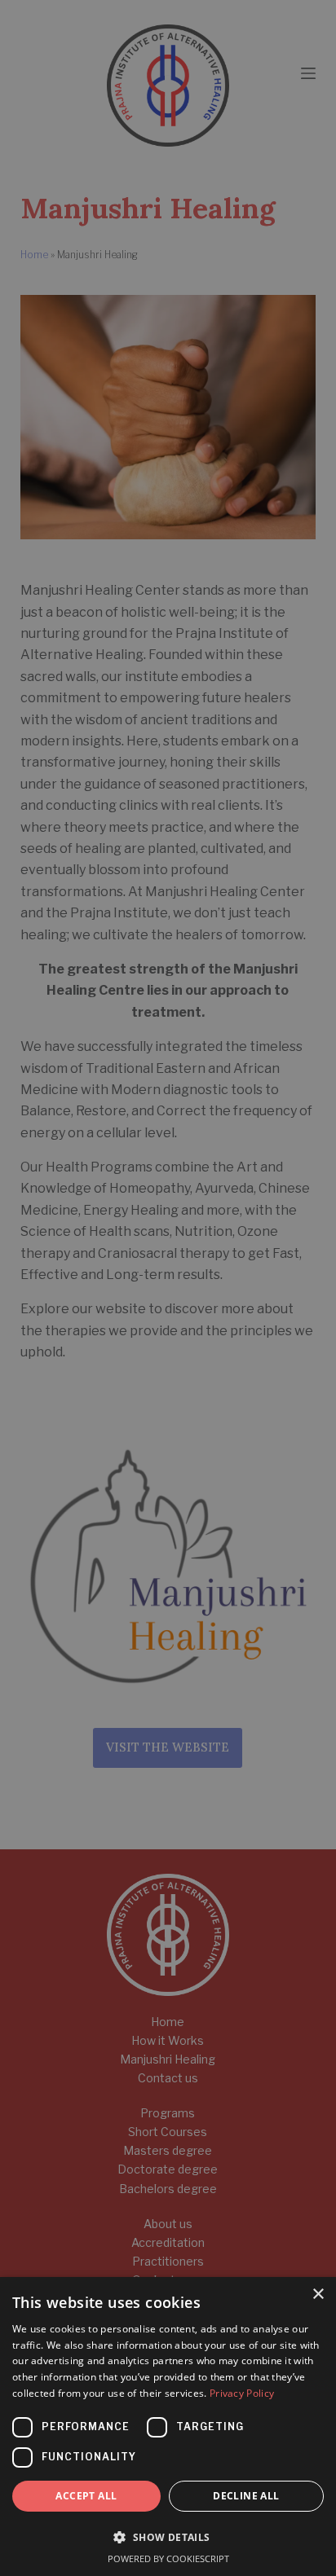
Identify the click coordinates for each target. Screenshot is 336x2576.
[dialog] (168, 1288)
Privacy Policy (242, 2393)
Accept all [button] (86, 2496)
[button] (168, 2537)
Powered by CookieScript (168, 2558)
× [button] (318, 2295)
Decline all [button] (246, 2496)
